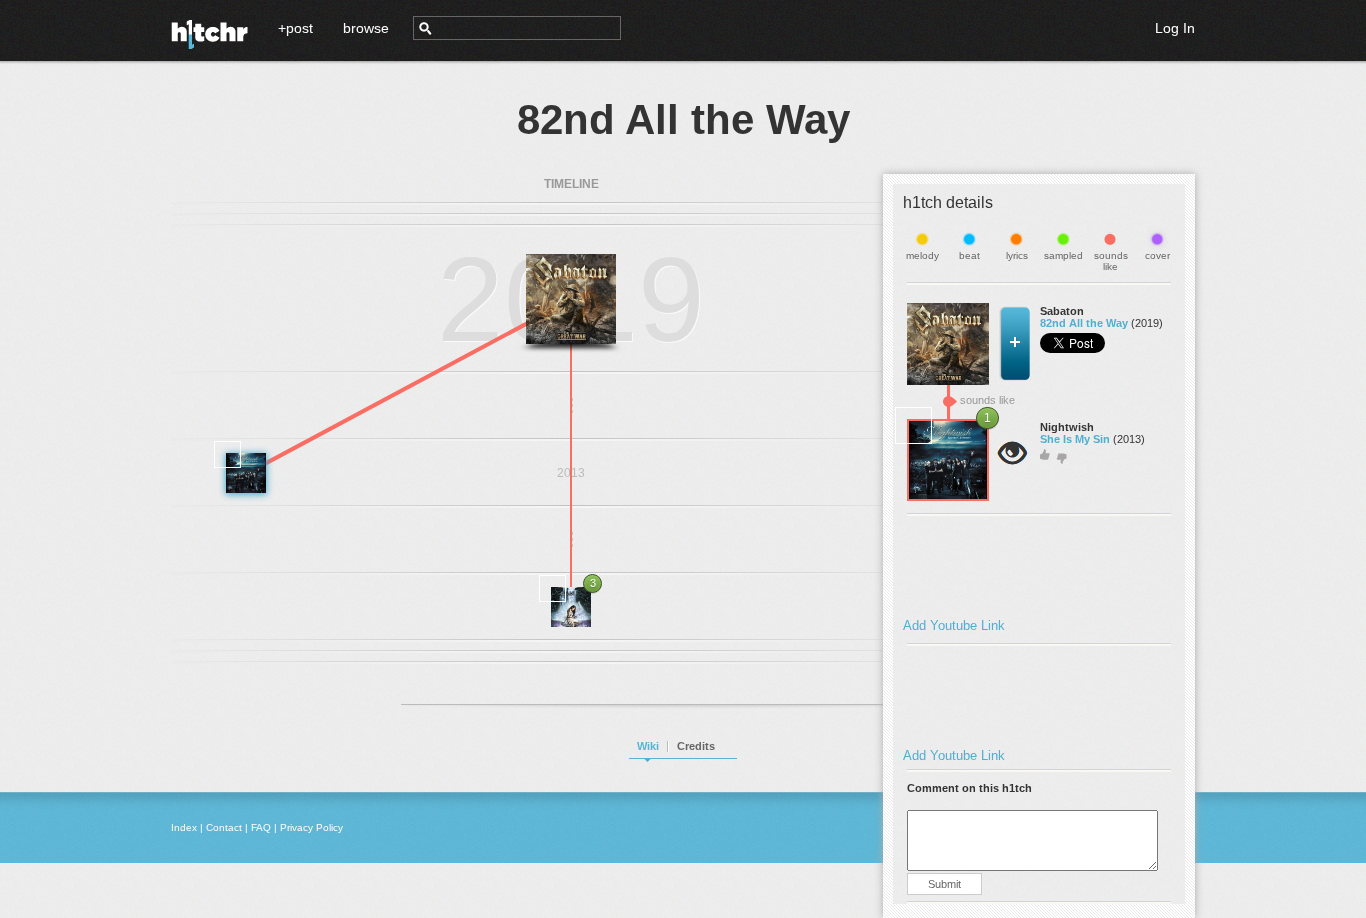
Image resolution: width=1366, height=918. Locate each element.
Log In (1175, 28)
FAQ (261, 827)
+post (295, 28)
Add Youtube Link (954, 625)
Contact (224, 827)
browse (366, 28)
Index (184, 827)
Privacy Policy (311, 827)
